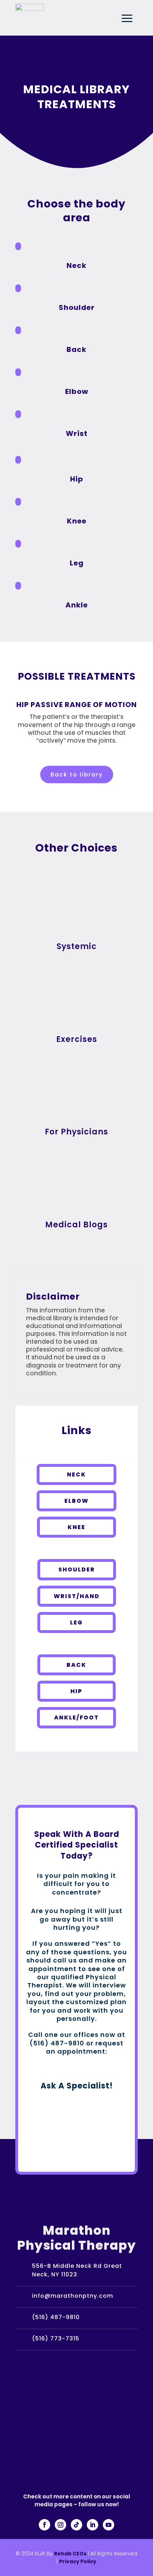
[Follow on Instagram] (60, 2525)
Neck (76, 1474)
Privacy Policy (78, 2561)
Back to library (77, 775)
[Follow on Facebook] (44, 2525)
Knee (76, 1527)
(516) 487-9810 (56, 2317)
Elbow (76, 1501)
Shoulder (77, 1569)
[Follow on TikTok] (76, 2525)
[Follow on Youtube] (109, 2525)
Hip (76, 1691)
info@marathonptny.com (73, 2296)
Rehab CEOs (70, 2554)
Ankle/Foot (76, 1718)
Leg (76, 1622)
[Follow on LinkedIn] (93, 2525)
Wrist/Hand (77, 1596)
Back (76, 1665)
